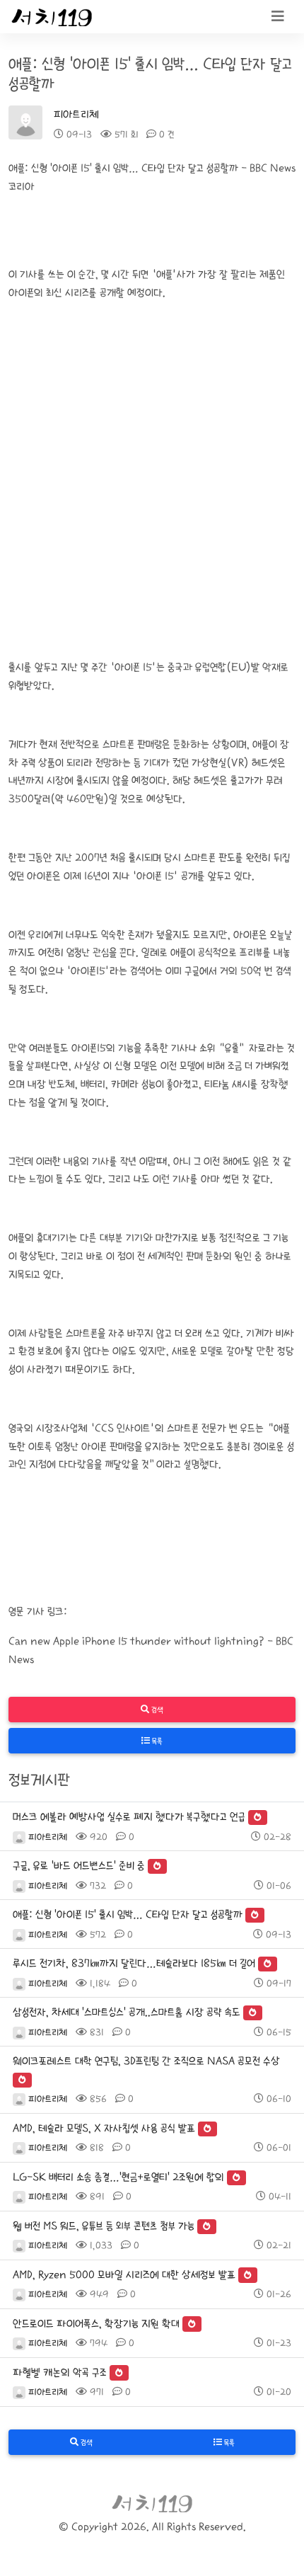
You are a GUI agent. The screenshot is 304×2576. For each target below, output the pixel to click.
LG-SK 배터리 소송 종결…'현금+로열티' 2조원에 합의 (118, 2177)
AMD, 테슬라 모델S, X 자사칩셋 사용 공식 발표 (104, 2128)
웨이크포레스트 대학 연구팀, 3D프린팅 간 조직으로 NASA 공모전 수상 (146, 2061)
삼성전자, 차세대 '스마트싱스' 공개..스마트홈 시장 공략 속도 (127, 2012)
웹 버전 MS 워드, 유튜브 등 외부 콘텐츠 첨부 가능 (104, 2226)
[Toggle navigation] (278, 17)
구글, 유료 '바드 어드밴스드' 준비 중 (79, 1866)
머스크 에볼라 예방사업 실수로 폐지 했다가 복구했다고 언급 (129, 1817)
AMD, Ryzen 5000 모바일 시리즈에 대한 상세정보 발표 (124, 2275)
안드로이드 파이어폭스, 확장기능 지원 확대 (96, 2324)
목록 (156, 1741)
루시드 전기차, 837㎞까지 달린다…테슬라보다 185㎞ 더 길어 (134, 1963)
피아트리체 (76, 114)
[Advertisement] (152, 495)
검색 (156, 1710)
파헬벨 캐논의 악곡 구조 (60, 2372)
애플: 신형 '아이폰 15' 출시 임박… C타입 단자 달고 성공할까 (128, 1914)
